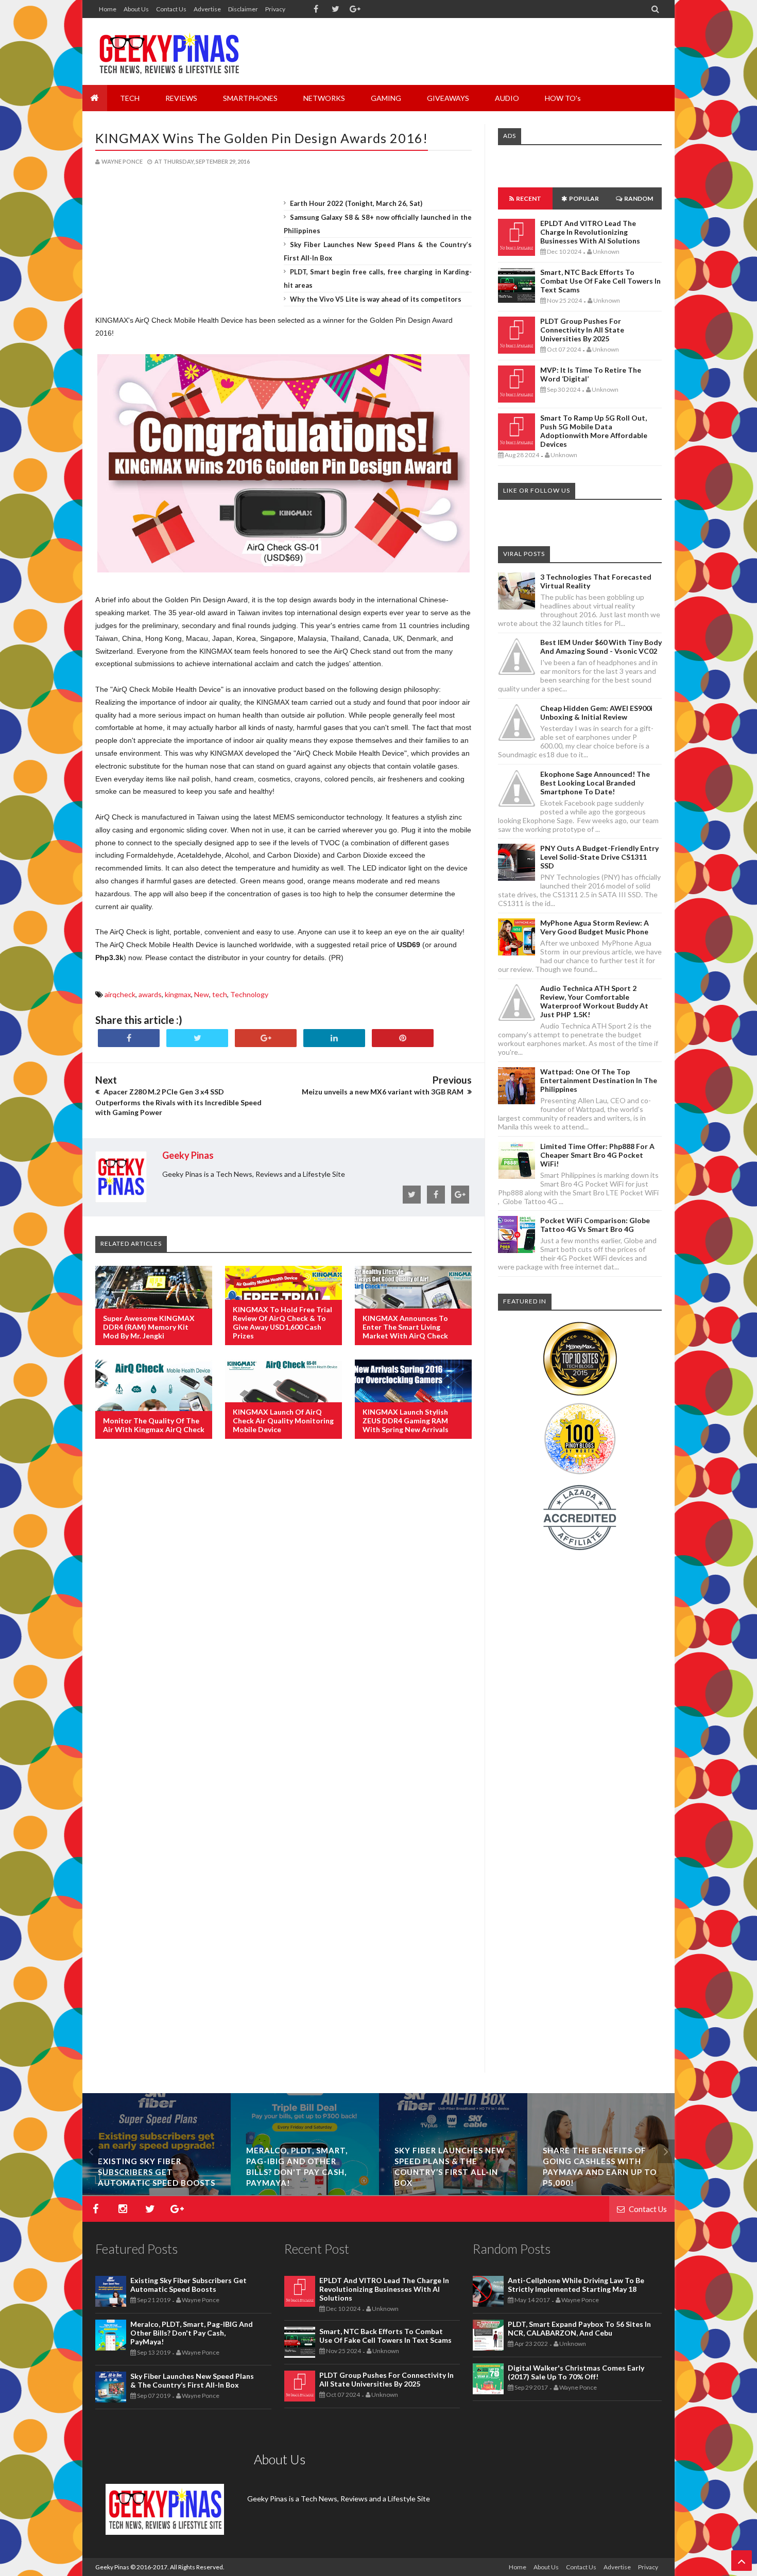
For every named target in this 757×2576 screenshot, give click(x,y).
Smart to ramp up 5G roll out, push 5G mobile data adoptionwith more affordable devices (594, 431)
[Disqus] (283, 1614)
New (202, 994)
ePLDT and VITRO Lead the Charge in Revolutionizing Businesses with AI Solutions (590, 232)
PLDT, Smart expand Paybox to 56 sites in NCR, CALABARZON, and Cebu (579, 2328)
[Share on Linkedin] (334, 1038)
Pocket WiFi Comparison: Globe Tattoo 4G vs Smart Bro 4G (595, 1225)
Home (108, 9)
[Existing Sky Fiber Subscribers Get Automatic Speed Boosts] (157, 2192)
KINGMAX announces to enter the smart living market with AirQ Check (405, 1327)
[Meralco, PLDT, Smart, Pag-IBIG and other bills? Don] (305, 2192)
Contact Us (171, 9)
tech (220, 994)
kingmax (178, 994)
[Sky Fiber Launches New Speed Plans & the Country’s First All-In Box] (453, 2192)
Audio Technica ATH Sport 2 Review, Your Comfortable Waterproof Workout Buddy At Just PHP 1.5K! (594, 1001)
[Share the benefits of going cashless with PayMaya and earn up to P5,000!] (601, 2192)
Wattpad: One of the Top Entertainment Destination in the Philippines (599, 1080)
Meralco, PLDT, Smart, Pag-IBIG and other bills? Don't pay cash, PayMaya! (192, 2333)
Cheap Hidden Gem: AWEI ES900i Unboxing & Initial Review (596, 712)
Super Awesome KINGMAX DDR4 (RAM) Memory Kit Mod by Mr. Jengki (149, 1327)
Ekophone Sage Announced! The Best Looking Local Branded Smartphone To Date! (595, 783)
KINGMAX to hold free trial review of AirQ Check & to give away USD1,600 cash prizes (282, 1322)
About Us (136, 9)
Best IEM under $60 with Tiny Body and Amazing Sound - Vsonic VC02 (601, 647)
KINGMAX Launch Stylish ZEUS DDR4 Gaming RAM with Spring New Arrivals (406, 1421)
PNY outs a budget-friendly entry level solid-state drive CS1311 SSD (599, 857)
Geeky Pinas (112, 2567)
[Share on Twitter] (197, 1038)
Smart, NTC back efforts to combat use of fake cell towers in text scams (600, 281)
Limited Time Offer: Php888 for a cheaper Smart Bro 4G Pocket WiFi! (597, 1155)
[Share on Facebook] (129, 1038)
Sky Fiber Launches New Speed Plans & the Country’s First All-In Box (192, 2380)
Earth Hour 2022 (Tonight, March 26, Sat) (356, 203)
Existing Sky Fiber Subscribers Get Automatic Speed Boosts (157, 2172)
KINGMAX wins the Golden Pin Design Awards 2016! (262, 138)
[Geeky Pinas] (169, 51)
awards (150, 994)
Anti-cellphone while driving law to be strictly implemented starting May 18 (576, 2285)
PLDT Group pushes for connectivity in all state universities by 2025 (582, 330)
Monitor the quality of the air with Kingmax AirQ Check (154, 1425)
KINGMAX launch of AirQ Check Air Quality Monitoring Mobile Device (283, 1421)
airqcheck (120, 994)
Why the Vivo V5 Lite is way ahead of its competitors (376, 299)
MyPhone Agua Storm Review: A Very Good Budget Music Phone (595, 927)
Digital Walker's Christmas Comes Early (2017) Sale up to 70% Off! (576, 2372)
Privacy (275, 9)
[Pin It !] (403, 1038)
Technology (249, 994)
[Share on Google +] (266, 1038)
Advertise (207, 9)
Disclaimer (243, 9)
